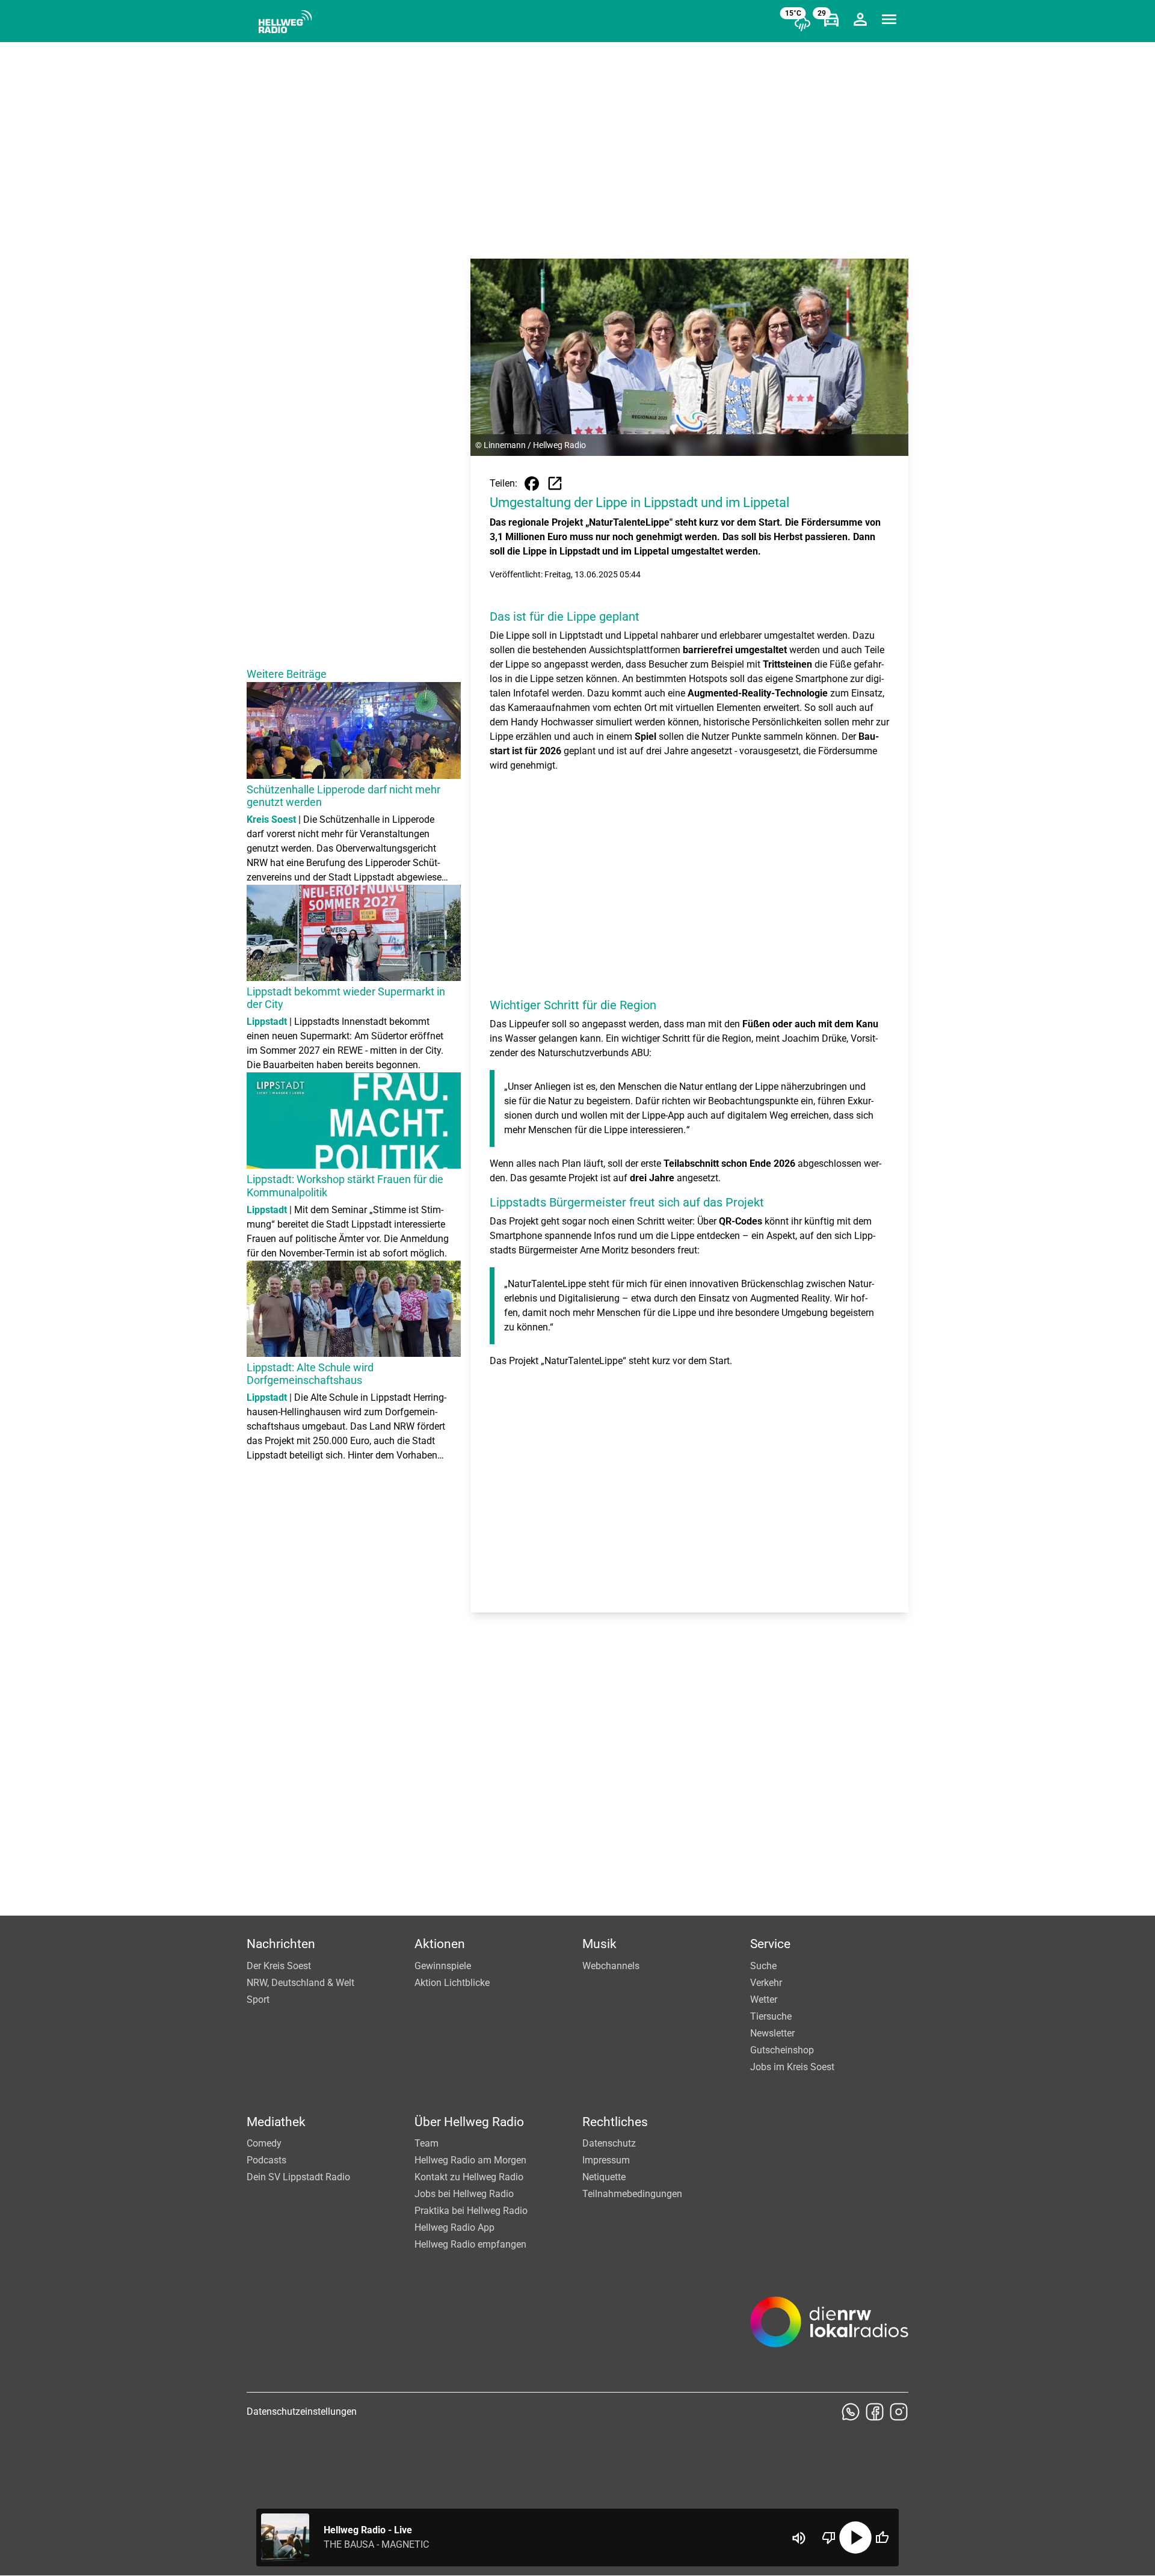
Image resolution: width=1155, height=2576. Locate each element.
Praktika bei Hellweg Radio (471, 2211)
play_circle (855, 2538)
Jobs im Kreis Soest (792, 2067)
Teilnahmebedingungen (632, 2194)
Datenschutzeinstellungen (302, 2412)
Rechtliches (615, 2122)
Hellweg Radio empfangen (470, 2244)
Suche (763, 1966)
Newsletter (772, 2033)
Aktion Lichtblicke (452, 1983)
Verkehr (766, 1983)
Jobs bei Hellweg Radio (464, 2194)
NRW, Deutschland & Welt (300, 1983)
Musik (599, 1944)
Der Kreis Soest (279, 1966)
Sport (258, 2000)
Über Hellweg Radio (469, 2122)
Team (427, 2143)
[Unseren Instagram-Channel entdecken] (899, 2412)
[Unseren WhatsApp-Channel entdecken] (851, 2412)
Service (770, 1944)
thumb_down (829, 2538)
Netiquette (604, 2177)
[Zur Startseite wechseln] (285, 22)
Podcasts (266, 2160)
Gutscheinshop (782, 2050)
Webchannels (611, 1966)
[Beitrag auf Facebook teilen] (532, 484)
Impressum (606, 2160)
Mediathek (276, 2122)
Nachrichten (281, 1944)
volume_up (799, 2538)
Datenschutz (609, 2143)
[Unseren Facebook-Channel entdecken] (875, 2412)
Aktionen (440, 1944)
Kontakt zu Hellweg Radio (469, 2177)
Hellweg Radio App (454, 2227)
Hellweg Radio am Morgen (470, 2160)
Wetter (764, 2000)
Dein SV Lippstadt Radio (298, 2177)
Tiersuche (771, 2016)
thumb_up (882, 2538)
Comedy (264, 2143)
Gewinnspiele (443, 1966)
